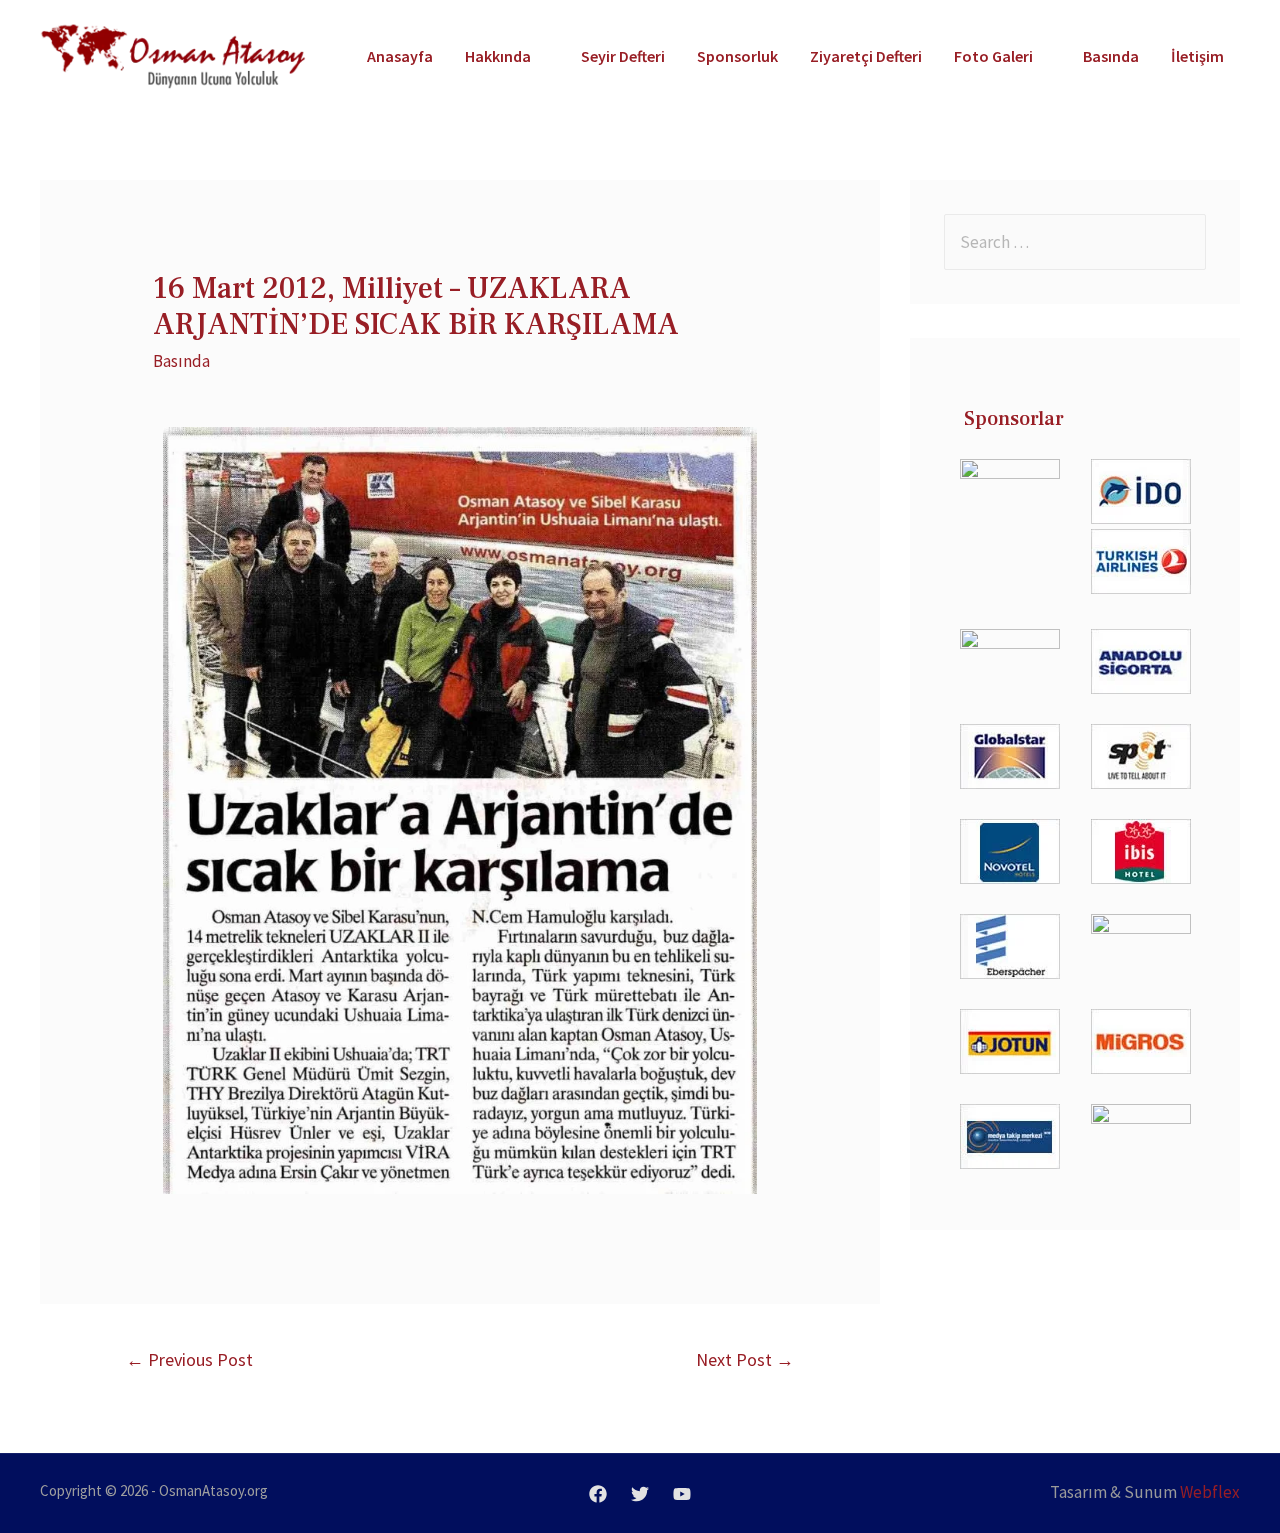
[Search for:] (1075, 242)
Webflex (1210, 1492)
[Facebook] (598, 1494)
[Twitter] (640, 1494)
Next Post (745, 1359)
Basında (181, 361)
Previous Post (189, 1359)
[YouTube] (682, 1494)
